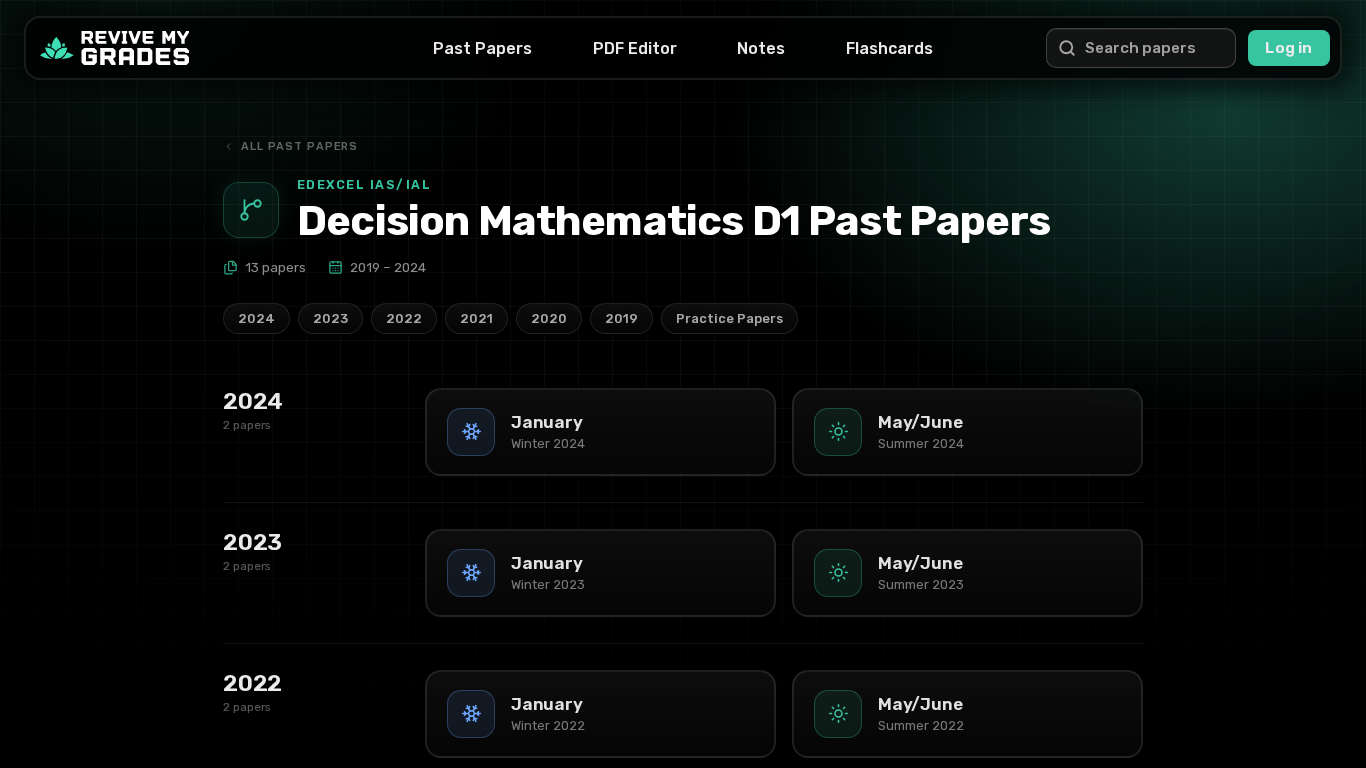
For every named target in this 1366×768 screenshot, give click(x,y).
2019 (621, 318)
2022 (404, 318)
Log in (1288, 48)
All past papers (299, 146)
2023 (330, 318)
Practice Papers (729, 318)
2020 (549, 318)
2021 (476, 318)
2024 (256, 318)
